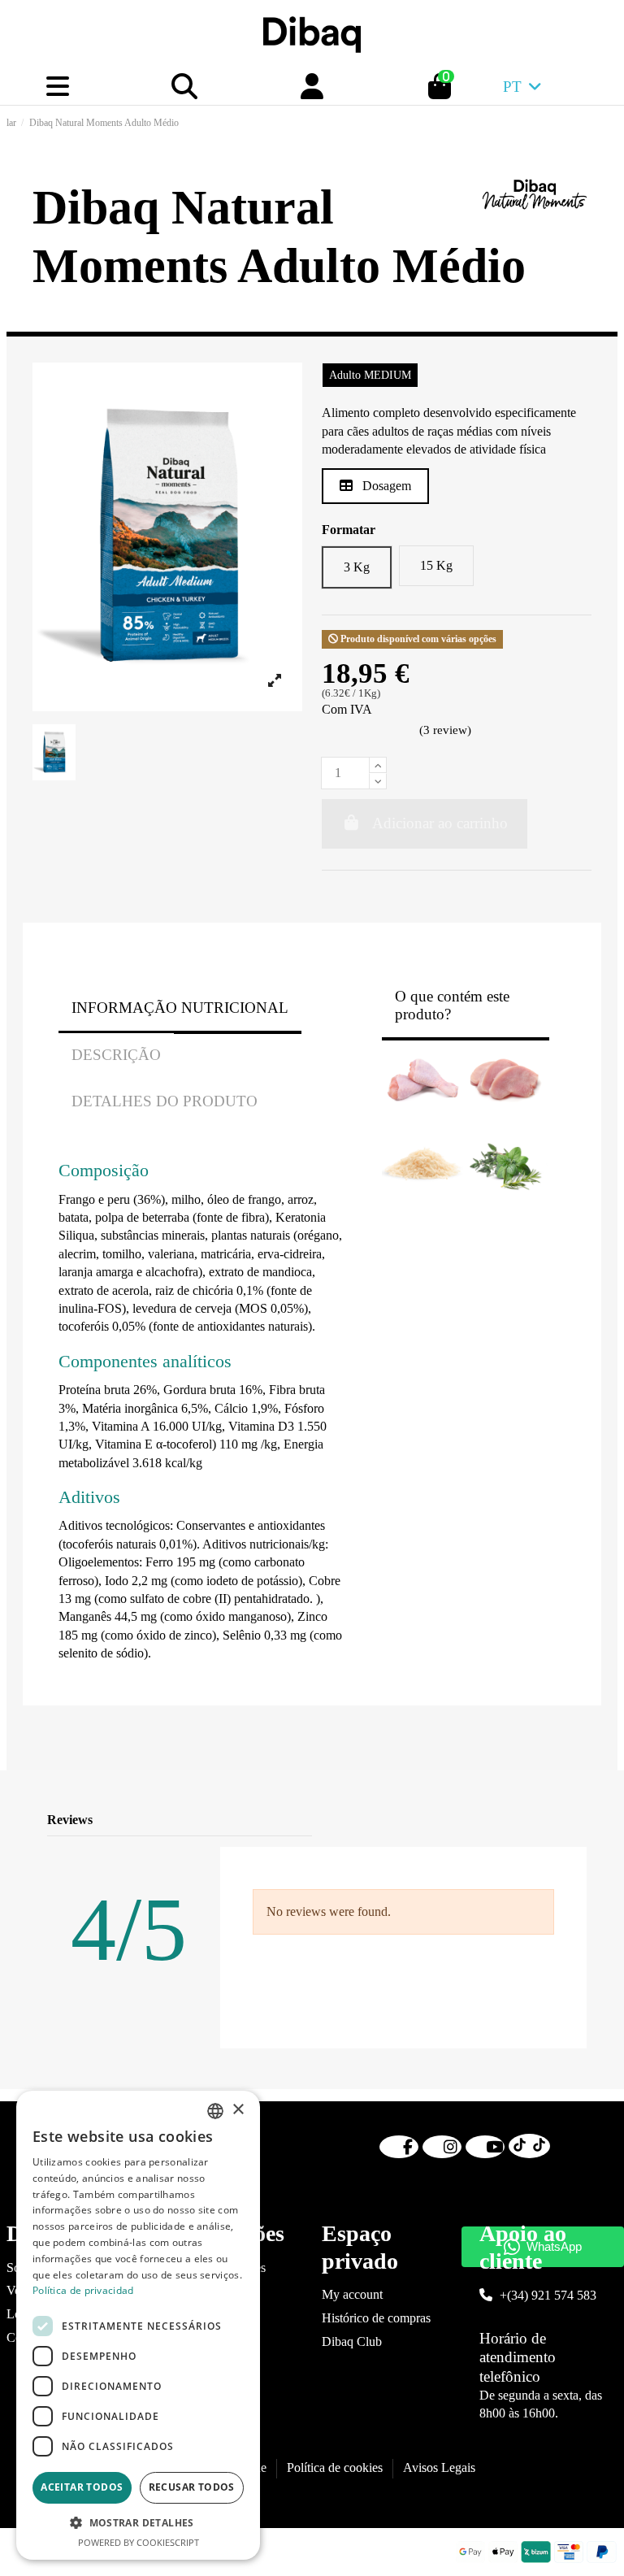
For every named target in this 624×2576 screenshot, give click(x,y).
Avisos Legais (439, 2467)
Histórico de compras (376, 2318)
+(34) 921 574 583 (548, 2295)
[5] (407, 731)
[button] (138, 2523)
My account (352, 2294)
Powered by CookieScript (139, 2542)
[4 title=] (550, 1820)
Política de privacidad (83, 2290)
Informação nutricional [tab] (180, 1008)
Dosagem (385, 486)
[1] (329, 731)
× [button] (238, 2110)
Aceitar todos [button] (82, 2487)
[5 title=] (569, 1820)
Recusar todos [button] (192, 2487)
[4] (388, 731)
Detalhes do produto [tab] (165, 1101)
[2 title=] (511, 1820)
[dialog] (138, 2325)
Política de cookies (335, 2467)
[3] (368, 731)
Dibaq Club (352, 2341)
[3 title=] (530, 1820)
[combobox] (215, 2111)
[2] (349, 731)
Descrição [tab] (116, 1055)
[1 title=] (491, 1820)
